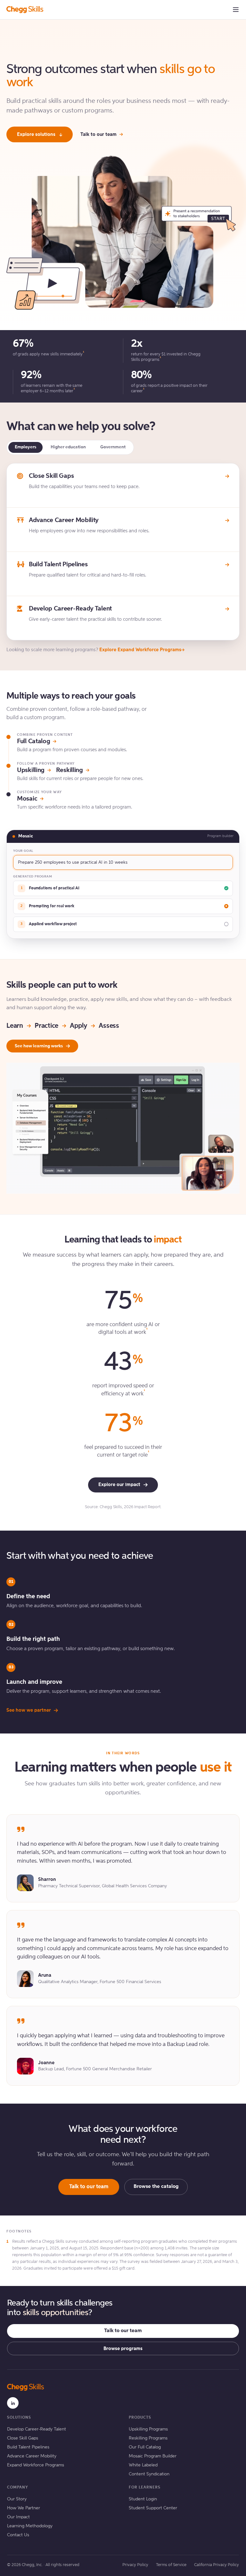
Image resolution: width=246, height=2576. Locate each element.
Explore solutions (36, 134)
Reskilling (70, 770)
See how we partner (29, 1710)
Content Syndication (149, 2474)
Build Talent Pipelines (28, 2447)
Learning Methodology (30, 2526)
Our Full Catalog (145, 2447)
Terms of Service (171, 2565)
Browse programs (123, 2349)
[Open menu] (236, 10)
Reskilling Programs (148, 2438)
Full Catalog (33, 742)
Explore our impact (119, 1485)
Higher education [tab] (68, 447)
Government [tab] (113, 447)
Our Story (17, 2499)
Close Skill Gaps (23, 2438)
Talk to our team (98, 134)
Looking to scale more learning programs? (94, 650)
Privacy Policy (135, 2565)
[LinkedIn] (13, 2403)
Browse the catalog (156, 2187)
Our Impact (18, 2517)
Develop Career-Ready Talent (37, 2429)
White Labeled (143, 2465)
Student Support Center (153, 2508)
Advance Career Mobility (32, 2456)
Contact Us (18, 2535)
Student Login (143, 2499)
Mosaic (27, 799)
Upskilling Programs (148, 2429)
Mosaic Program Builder (153, 2456)
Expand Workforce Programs (36, 2465)
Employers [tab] (25, 447)
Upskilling (31, 770)
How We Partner (24, 2508)
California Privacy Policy (217, 2565)
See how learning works (39, 1046)
